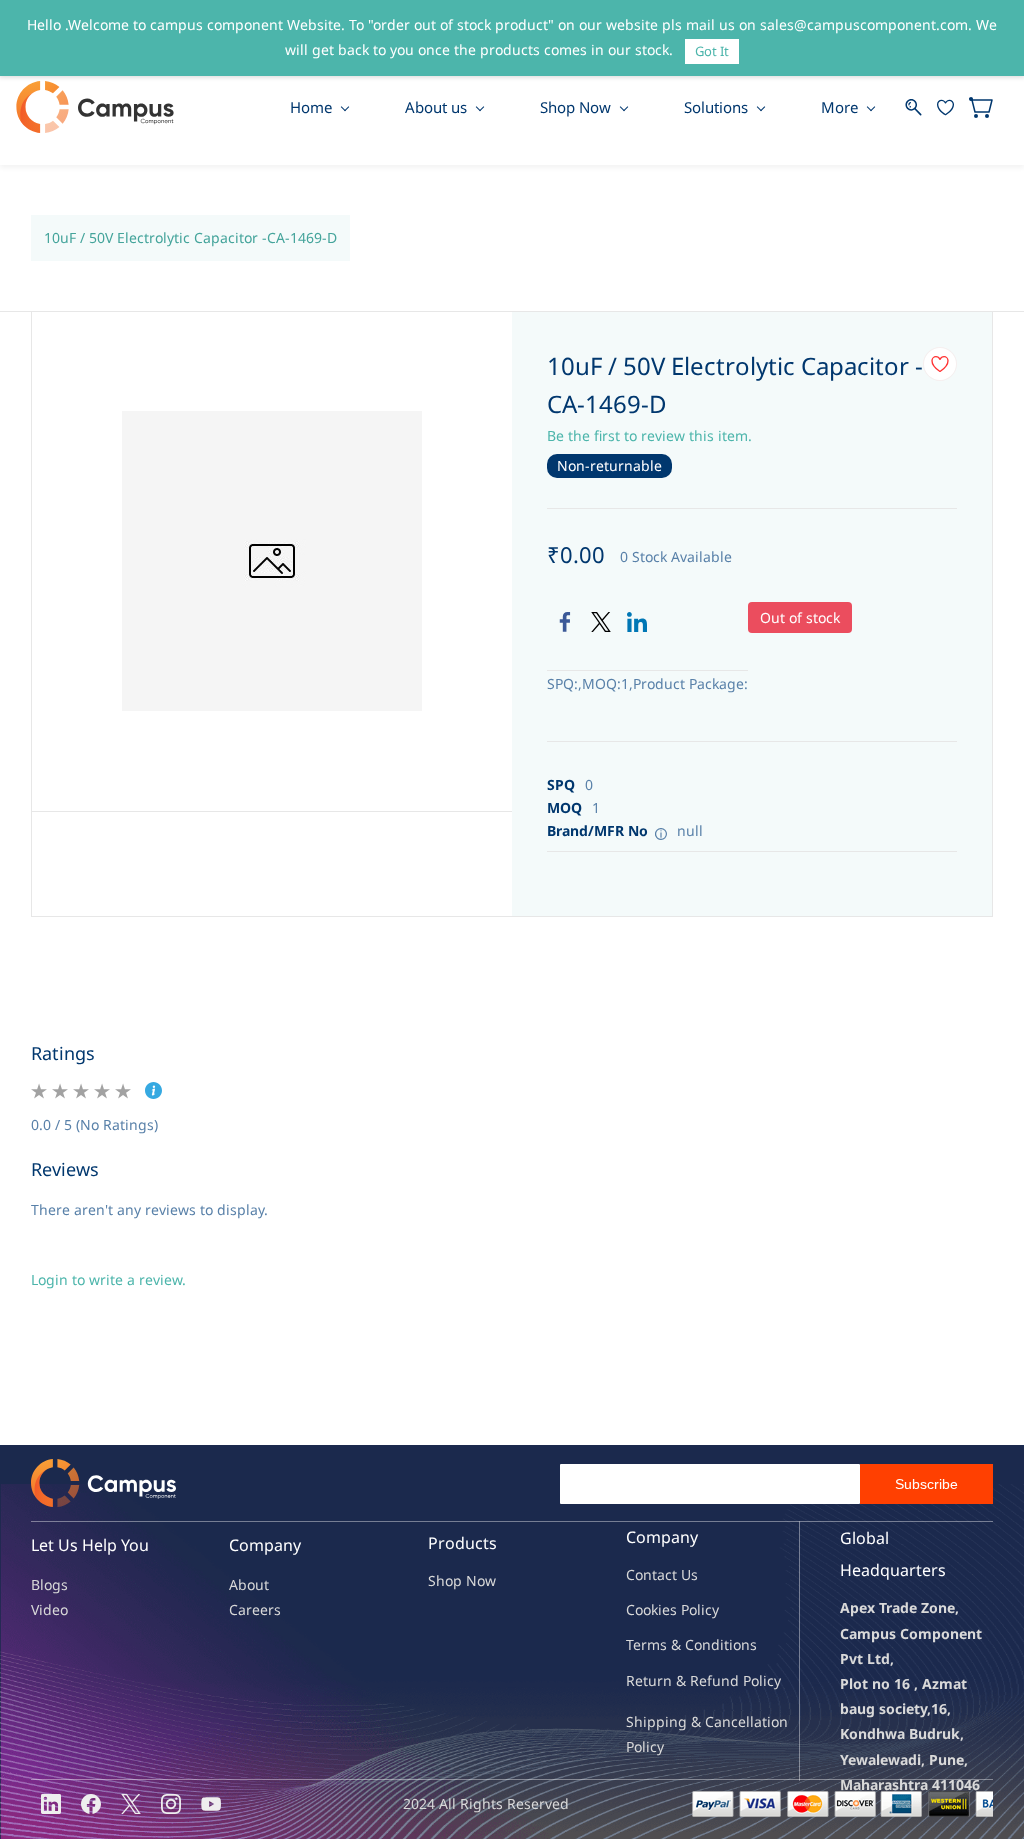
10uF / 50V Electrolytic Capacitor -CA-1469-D (190, 237)
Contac (649, 1574)
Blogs (49, 1584)
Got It (712, 51)
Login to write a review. (108, 1279)
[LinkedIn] (637, 622)
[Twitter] (601, 622)
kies (664, 1609)
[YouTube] (211, 1804)
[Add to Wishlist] (940, 364)
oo (643, 1609)
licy (708, 1609)
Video (49, 1609)
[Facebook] (565, 622)
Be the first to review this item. (649, 435)
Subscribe (926, 1484)
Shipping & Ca (674, 1721)
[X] (131, 1804)
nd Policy (751, 1680)
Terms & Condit (677, 1644)
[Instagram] (171, 1804)
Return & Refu (673, 1680)
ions (743, 1644)
